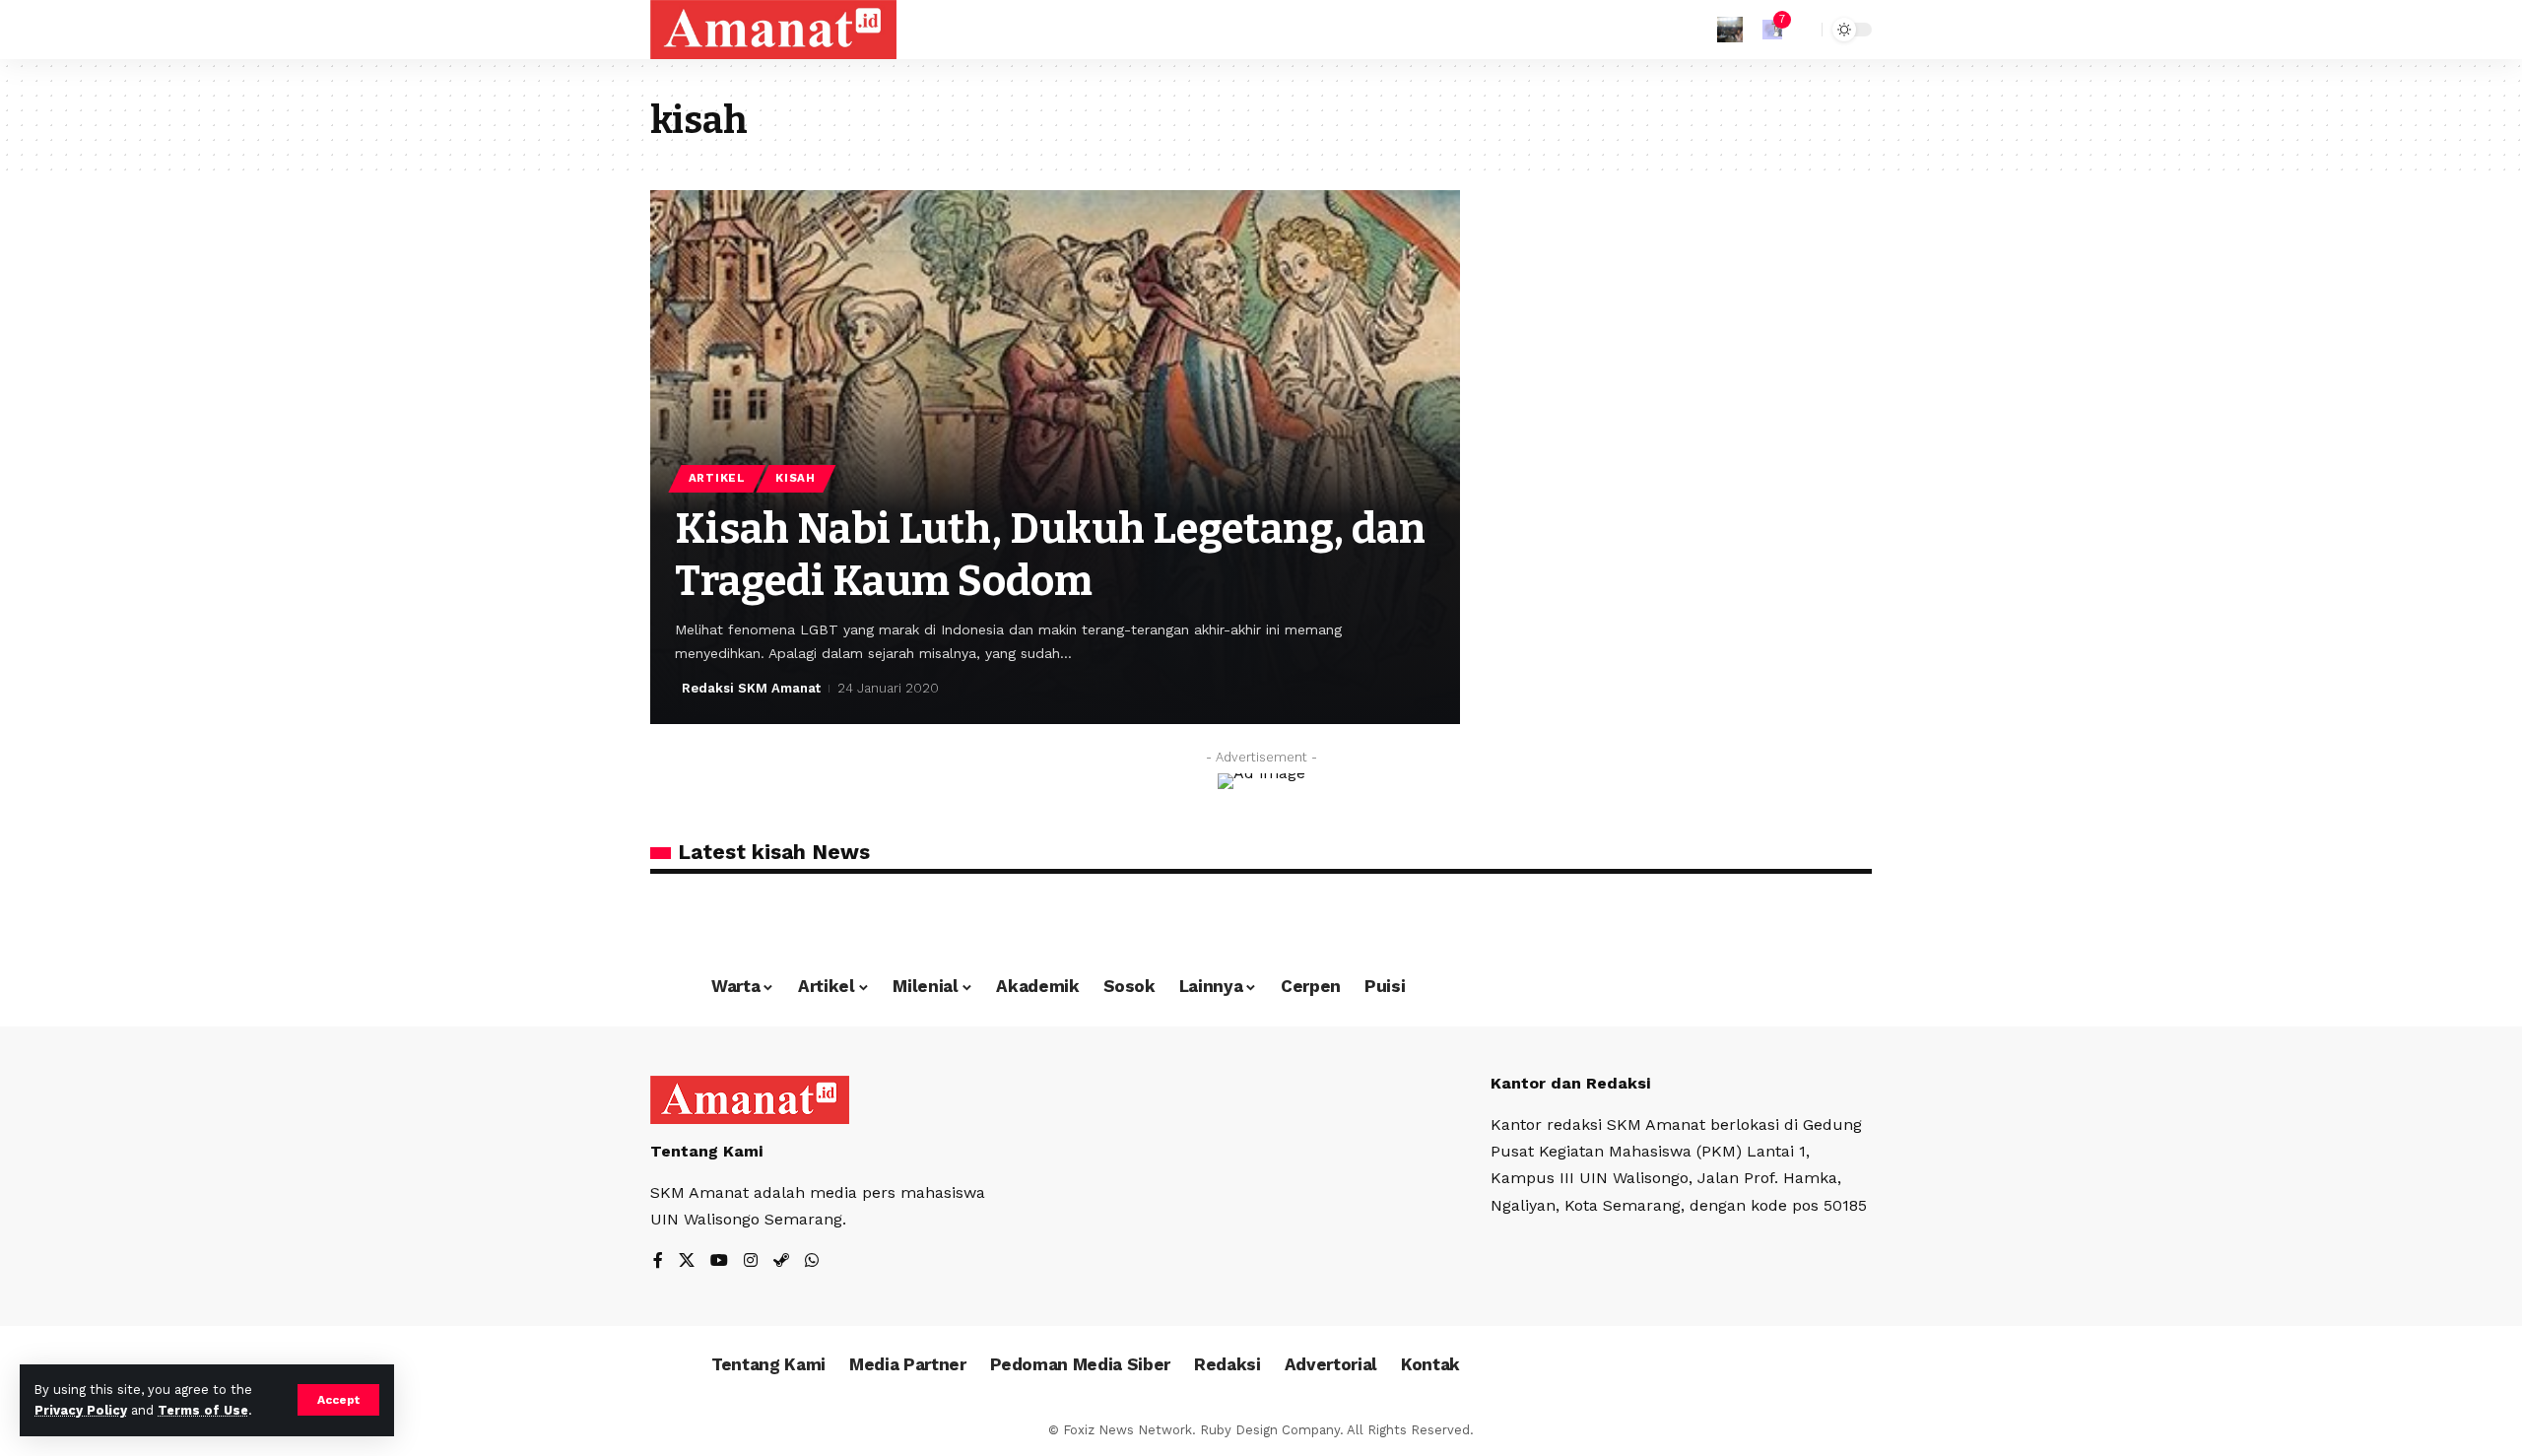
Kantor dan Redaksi (1570, 1083)
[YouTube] (719, 1261)
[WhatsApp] (812, 1261)
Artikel (717, 478)
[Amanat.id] (773, 30)
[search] (1802, 30)
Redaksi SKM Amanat (751, 688)
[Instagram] (751, 1261)
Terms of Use (203, 1410)
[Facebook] (658, 1261)
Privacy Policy (81, 1410)
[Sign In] (1730, 30)
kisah (796, 478)
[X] (687, 1261)
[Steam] (781, 1261)
